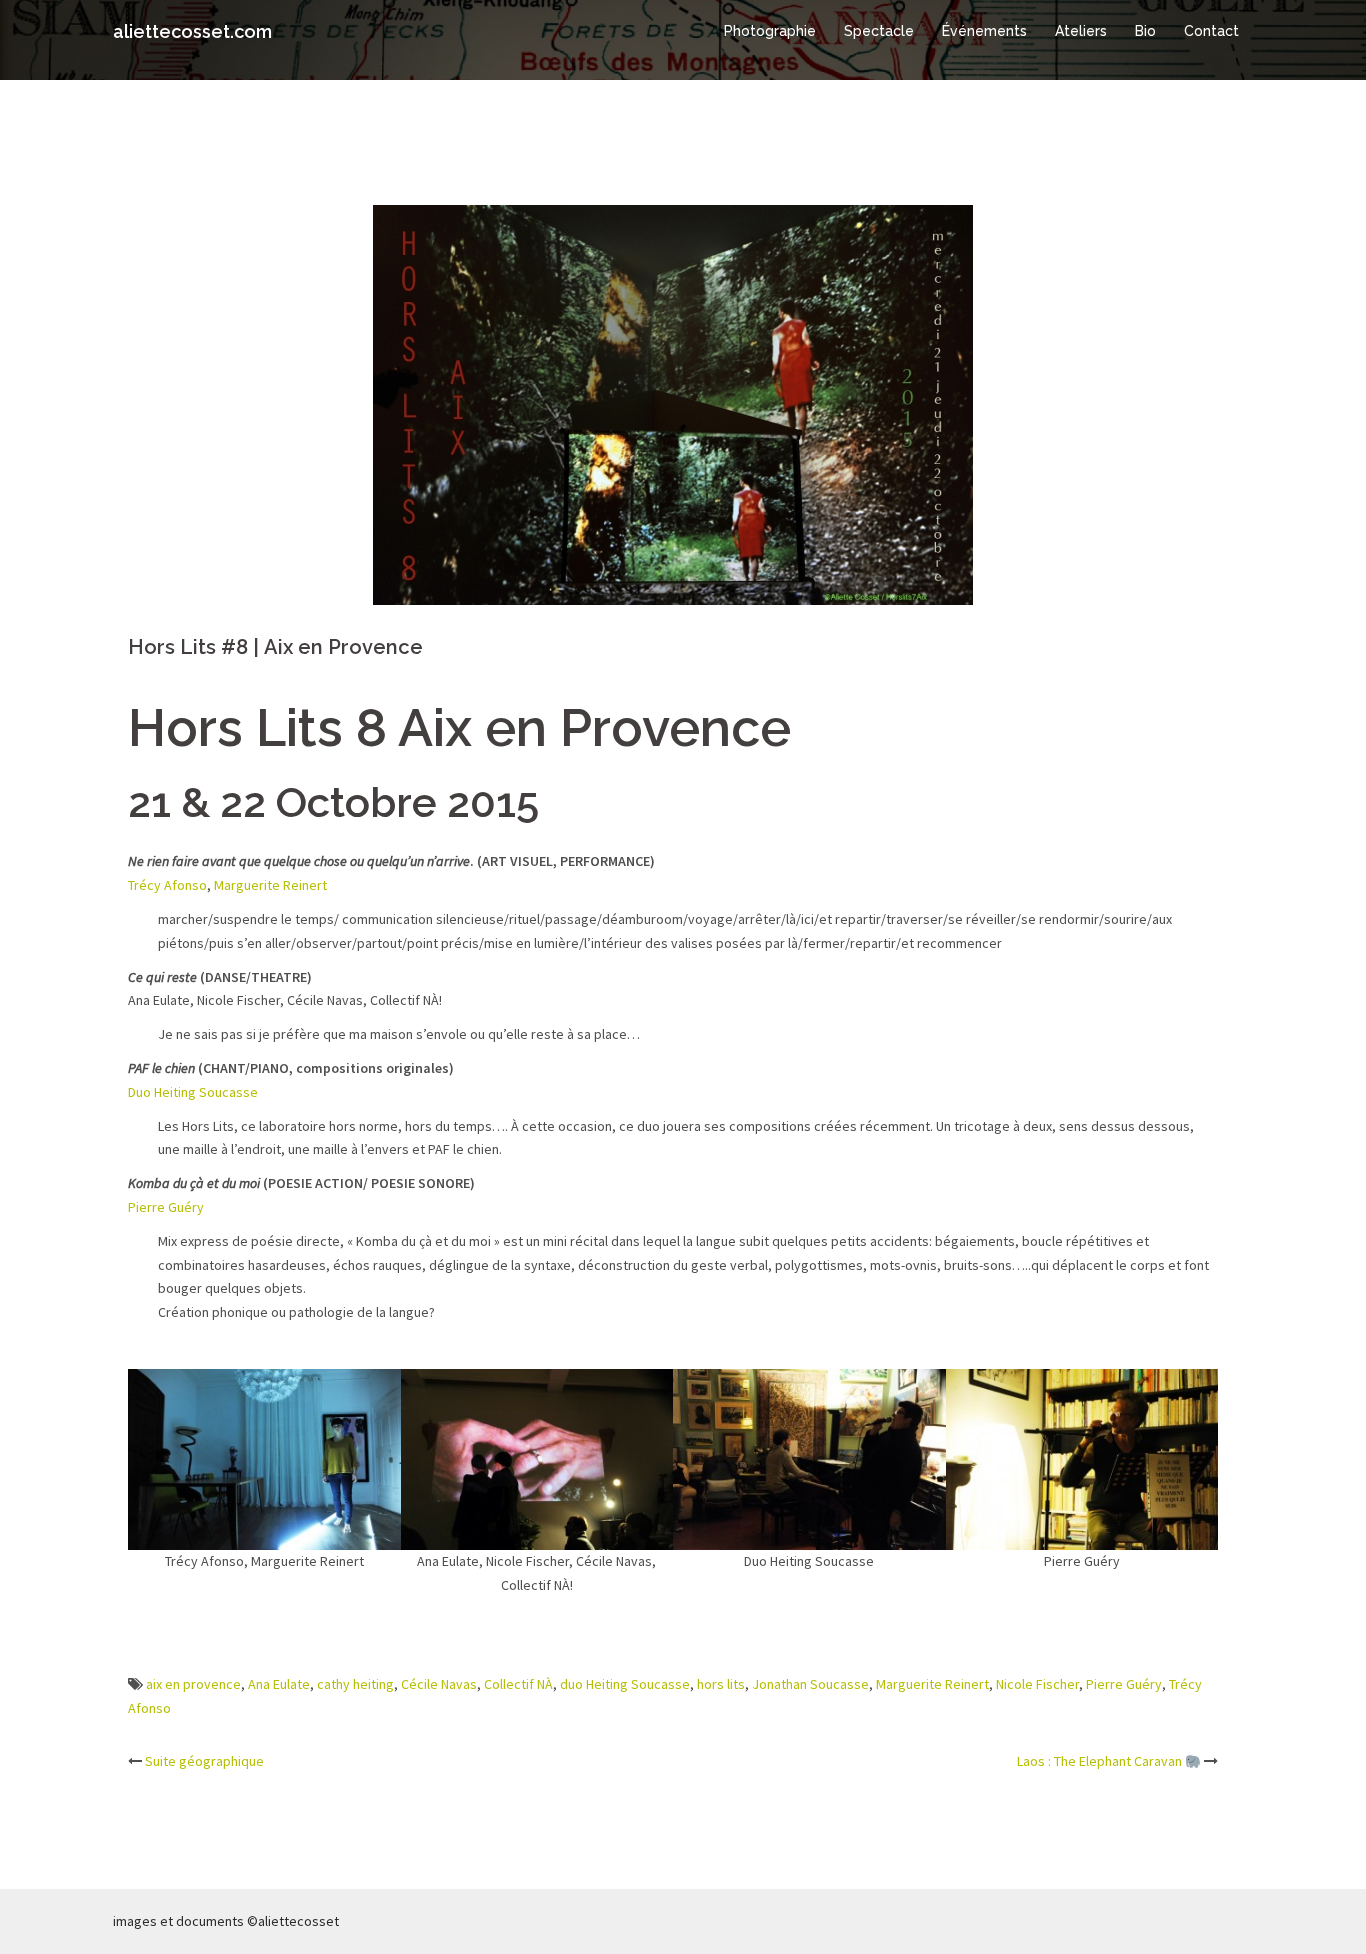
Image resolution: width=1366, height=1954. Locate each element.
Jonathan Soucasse (810, 1684)
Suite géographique (204, 1761)
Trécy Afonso (167, 885)
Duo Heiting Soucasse (193, 1092)
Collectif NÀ (518, 1684)
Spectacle (879, 31)
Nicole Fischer (1037, 1684)
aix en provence (193, 1684)
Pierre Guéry (166, 1207)
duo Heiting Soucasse (625, 1684)
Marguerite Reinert (270, 885)
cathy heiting (355, 1684)
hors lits (721, 1684)
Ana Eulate (279, 1684)
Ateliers (1081, 31)
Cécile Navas (439, 1684)
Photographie (770, 31)
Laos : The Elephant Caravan (1101, 1761)
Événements (984, 31)
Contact (1211, 31)
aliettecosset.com (192, 31)
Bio (1145, 31)
